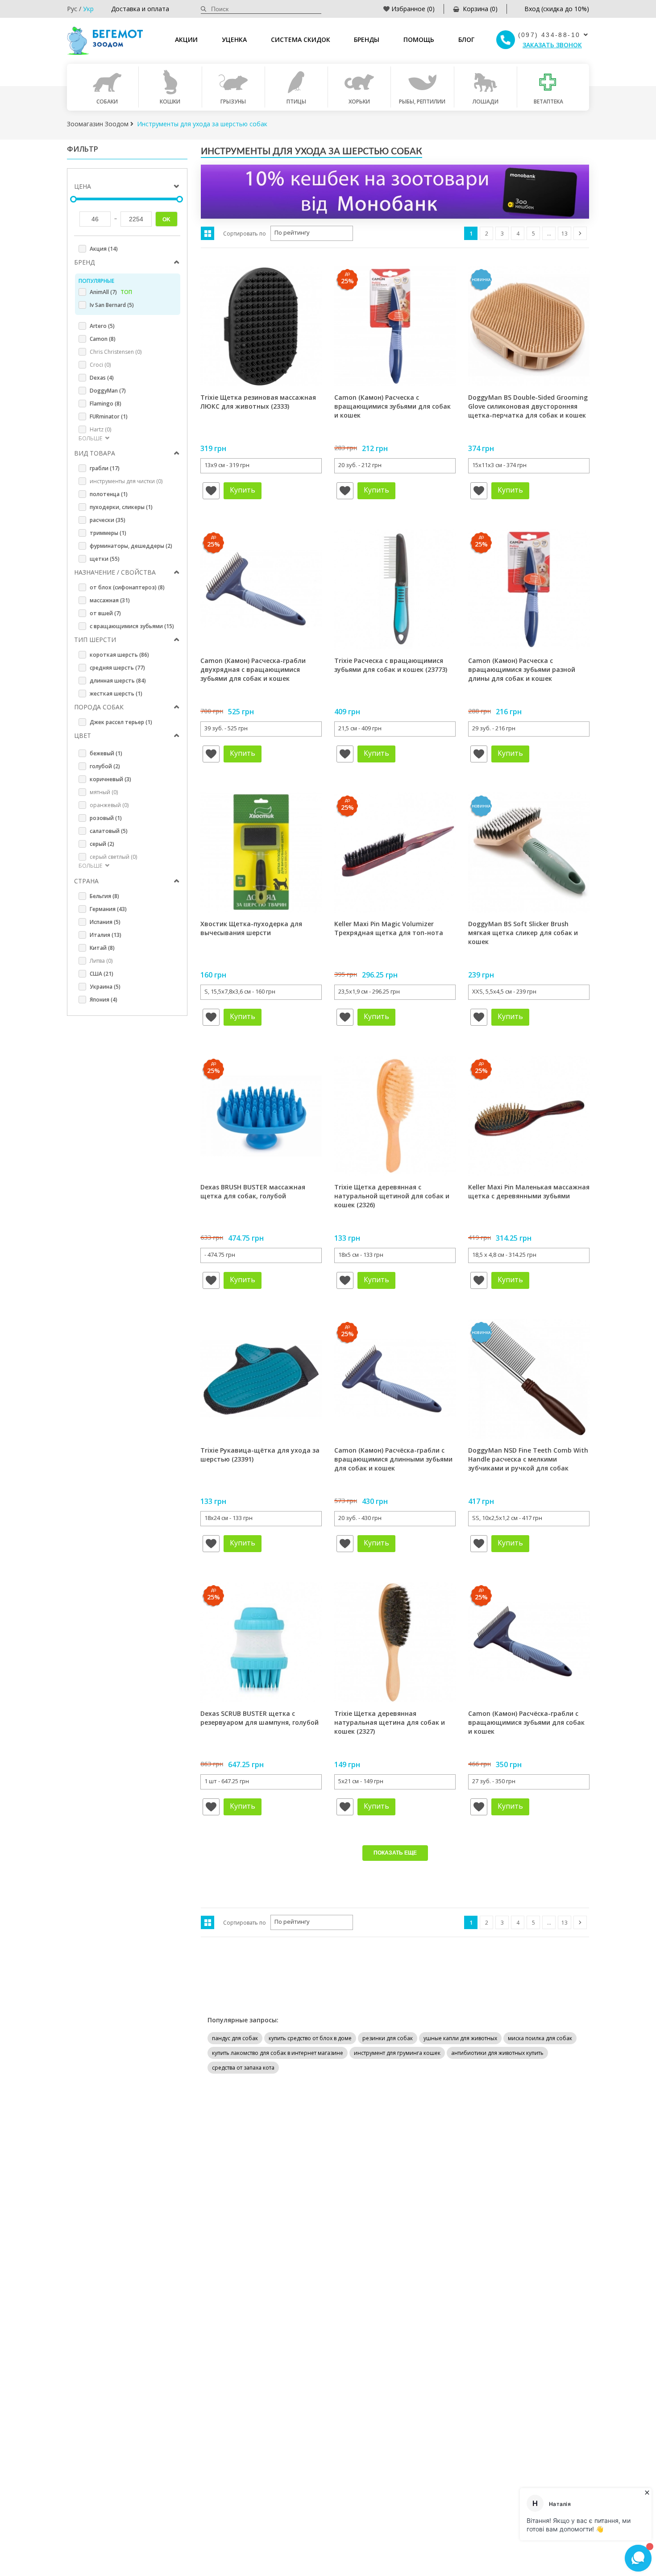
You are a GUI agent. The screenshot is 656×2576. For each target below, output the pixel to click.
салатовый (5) (109, 831)
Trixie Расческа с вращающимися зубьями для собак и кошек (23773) (391, 665)
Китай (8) (102, 948)
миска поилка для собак (540, 2038)
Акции (186, 39)
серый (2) (102, 844)
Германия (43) (108, 909)
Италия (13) (106, 935)
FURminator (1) (109, 416)
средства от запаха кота (243, 2068)
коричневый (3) (110, 779)
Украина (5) (105, 987)
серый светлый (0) (113, 857)
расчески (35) (108, 520)
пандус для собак (235, 2038)
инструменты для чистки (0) (126, 481)
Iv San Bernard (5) (112, 305)
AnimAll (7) (111, 292)
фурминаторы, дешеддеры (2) (131, 546)
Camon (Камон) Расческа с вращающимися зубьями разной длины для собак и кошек (522, 669)
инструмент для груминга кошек (397, 2053)
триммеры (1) (108, 533)
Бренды (367, 39)
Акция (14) (104, 249)
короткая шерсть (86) (119, 655)
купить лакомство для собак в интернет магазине (278, 2053)
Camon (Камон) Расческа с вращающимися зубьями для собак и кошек (392, 406)
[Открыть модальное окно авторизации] (211, 491)
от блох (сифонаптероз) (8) (127, 587)
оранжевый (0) (109, 805)
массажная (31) (110, 600)
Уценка (234, 39)
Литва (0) (101, 961)
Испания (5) (105, 922)
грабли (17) (105, 468)
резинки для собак (388, 2038)
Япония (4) (104, 1000)
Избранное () (413, 9)
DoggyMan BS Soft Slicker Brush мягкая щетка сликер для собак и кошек (523, 932)
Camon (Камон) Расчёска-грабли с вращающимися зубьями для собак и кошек (526, 1722)
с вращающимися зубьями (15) (132, 626)
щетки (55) (105, 559)
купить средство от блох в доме (310, 2038)
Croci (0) (100, 365)
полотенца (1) (109, 494)
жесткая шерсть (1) (116, 694)
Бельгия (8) (104, 896)
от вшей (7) (105, 613)
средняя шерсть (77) (117, 668)
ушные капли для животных (460, 2038)
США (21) (102, 974)
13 (565, 234)
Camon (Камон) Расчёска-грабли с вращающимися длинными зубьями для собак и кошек (393, 1459)
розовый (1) (106, 818)
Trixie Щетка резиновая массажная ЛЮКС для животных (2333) (258, 402)
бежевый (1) (106, 753)
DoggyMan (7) (108, 391)
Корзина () (480, 9)
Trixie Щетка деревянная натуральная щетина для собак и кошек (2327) (390, 1722)
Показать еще (395, 1853)
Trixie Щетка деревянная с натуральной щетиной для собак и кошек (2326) (392, 1196)
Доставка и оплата (140, 9)
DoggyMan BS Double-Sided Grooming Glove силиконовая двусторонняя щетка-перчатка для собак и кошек (528, 406)
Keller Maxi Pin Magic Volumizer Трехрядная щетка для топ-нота (389, 928)
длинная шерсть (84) (118, 681)
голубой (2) (105, 766)
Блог (466, 39)
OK (166, 219)
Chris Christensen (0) (116, 352)
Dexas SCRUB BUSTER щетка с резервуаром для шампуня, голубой (259, 1718)
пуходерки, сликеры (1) (121, 507)
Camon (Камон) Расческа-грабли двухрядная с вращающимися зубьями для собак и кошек (253, 669)
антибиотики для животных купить (497, 2053)
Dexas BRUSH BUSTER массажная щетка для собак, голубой (253, 1191)
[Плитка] (208, 233)
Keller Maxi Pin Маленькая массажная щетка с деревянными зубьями (529, 1191)
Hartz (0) (100, 429)
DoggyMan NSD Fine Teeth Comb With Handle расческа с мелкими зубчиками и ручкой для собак (528, 1459)
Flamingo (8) (106, 404)
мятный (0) (104, 792)
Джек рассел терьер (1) (121, 722)
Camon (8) (103, 339)
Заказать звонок (552, 45)
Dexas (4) (102, 378)
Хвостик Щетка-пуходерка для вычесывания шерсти (251, 928)
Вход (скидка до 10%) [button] (557, 9)
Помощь (419, 39)
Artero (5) (102, 326)
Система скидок (301, 39)
